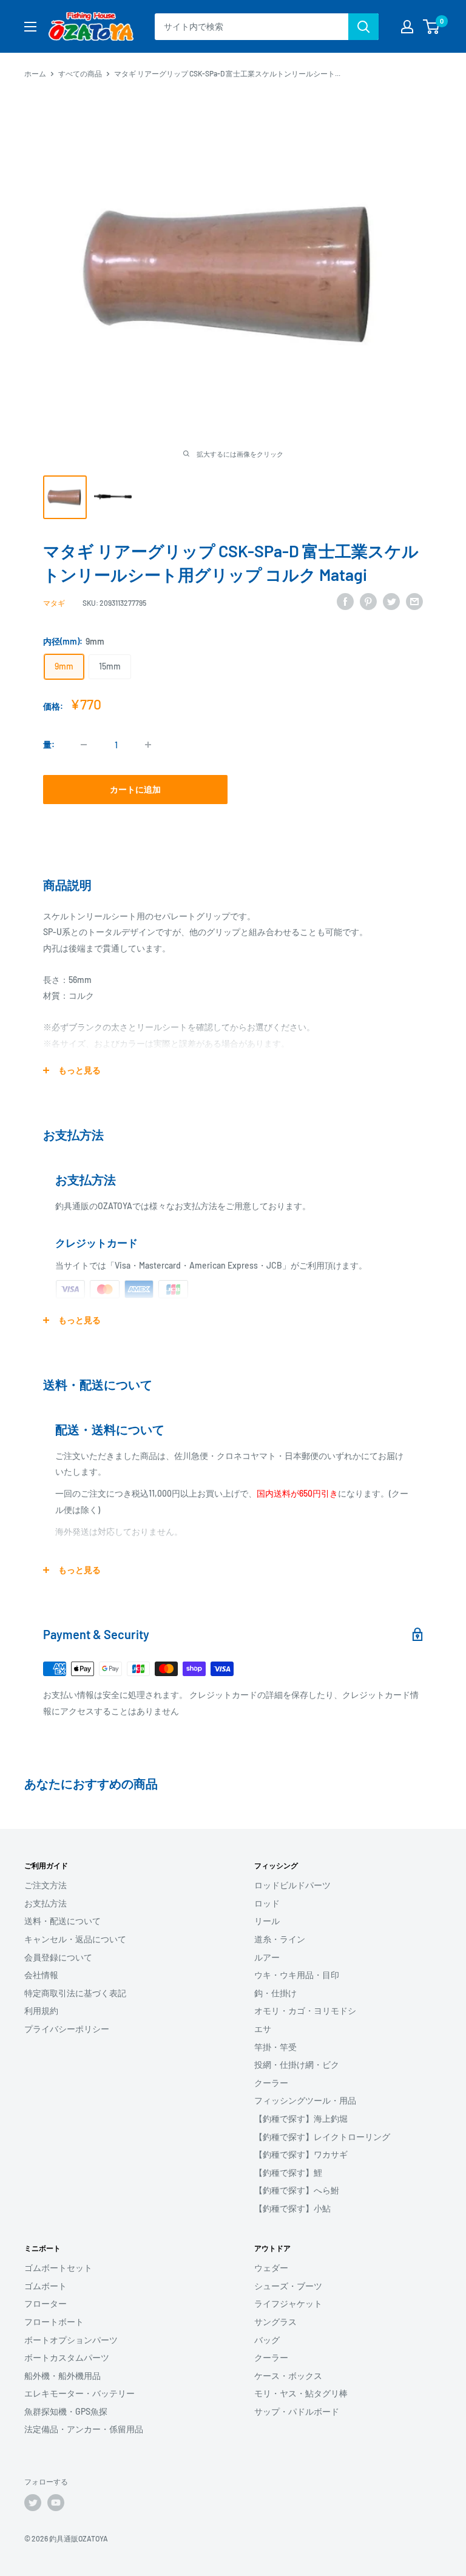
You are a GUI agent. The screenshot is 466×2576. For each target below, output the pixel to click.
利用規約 (41, 2011)
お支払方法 (46, 1903)
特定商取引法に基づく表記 (75, 1993)
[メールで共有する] (414, 601)
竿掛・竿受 (275, 2047)
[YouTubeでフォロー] (56, 2503)
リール (267, 1921)
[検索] (363, 27)
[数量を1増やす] (148, 745)
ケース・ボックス (288, 2376)
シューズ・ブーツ (288, 2286)
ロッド (267, 1903)
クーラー (271, 2083)
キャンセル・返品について (75, 1939)
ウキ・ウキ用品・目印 (297, 1975)
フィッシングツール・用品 (305, 2100)
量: (49, 744)
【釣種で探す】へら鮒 (297, 2190)
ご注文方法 (46, 1885)
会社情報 (41, 1975)
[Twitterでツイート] (391, 601)
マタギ (54, 603)
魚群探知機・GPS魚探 (66, 2411)
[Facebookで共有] (345, 601)
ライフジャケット (288, 2303)
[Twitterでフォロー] (33, 2503)
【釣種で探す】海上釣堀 (301, 2118)
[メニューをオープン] (30, 27)
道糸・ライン (280, 1939)
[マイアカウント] (407, 27)
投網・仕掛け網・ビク (297, 2064)
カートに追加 (135, 789)
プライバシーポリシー (67, 2029)
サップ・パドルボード (297, 2411)
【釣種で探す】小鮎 (292, 2208)
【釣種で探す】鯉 (288, 2172)
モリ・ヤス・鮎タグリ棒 (301, 2393)
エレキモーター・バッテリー (79, 2393)
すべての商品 (80, 73)
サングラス (275, 2322)
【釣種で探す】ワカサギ (301, 2154)
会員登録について (58, 1957)
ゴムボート (46, 2286)
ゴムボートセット (58, 2268)
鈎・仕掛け (275, 1993)
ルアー (267, 1957)
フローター (46, 2303)
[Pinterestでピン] (368, 601)
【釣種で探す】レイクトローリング (322, 2137)
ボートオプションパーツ (71, 2340)
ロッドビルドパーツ (292, 1885)
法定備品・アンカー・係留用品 (84, 2429)
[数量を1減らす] (84, 745)
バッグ (267, 2340)
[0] (432, 27)
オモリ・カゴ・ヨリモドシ (305, 2011)
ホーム (35, 73)
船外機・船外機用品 (62, 2376)
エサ (263, 2029)
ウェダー (271, 2268)
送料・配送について (62, 1921)
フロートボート (54, 2322)
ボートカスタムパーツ (67, 2357)
